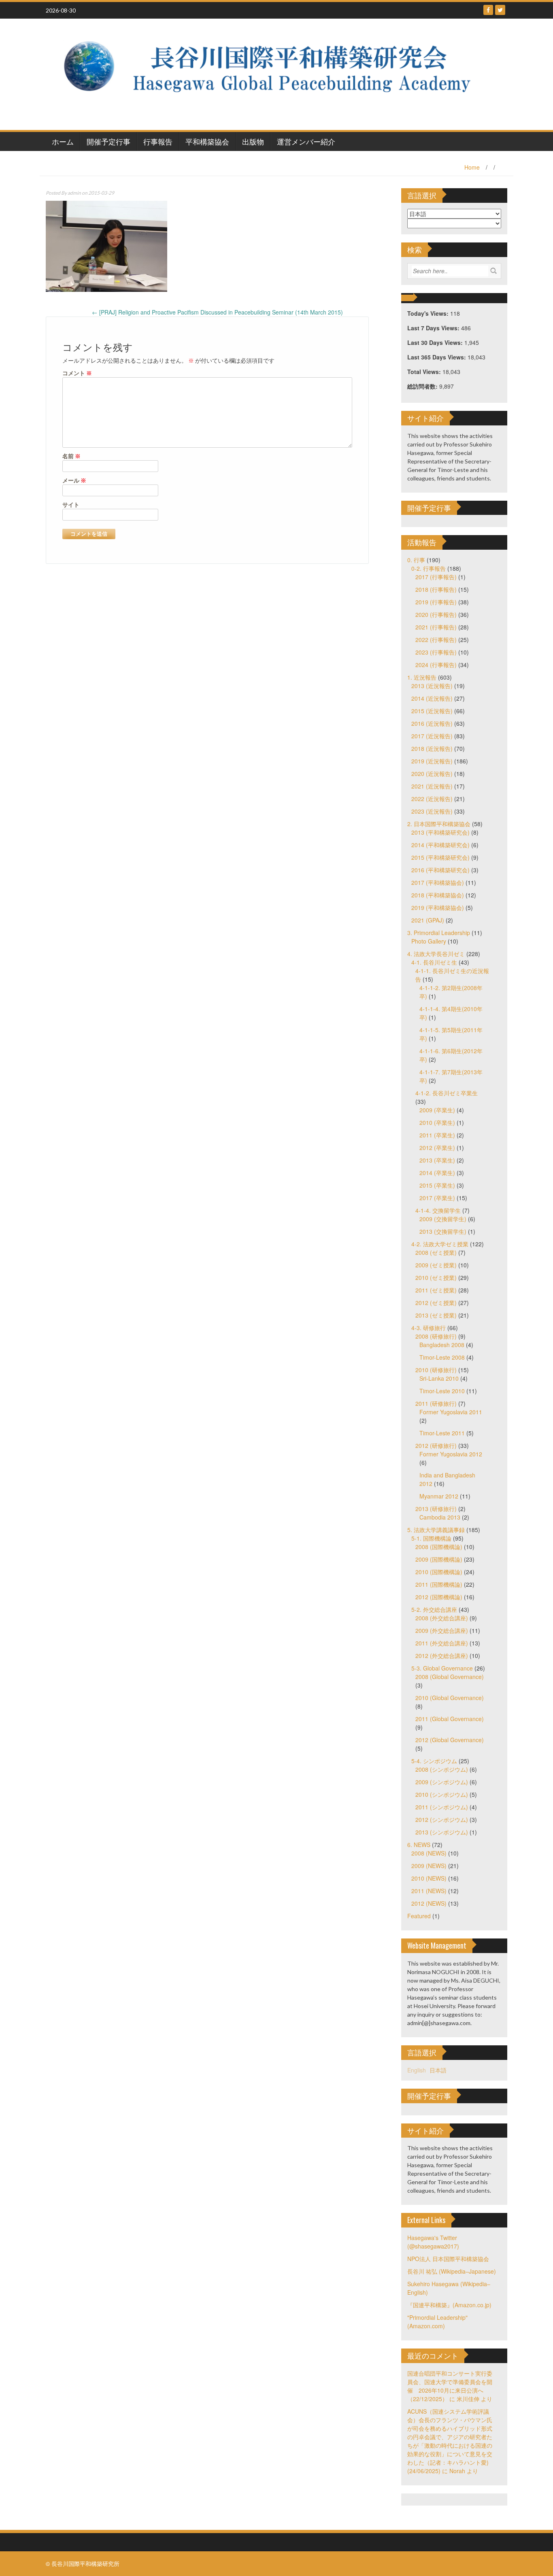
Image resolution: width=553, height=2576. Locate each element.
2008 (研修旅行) (436, 1336)
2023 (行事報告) (436, 652)
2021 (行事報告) (436, 627)
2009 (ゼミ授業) (436, 1265)
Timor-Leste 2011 (442, 1433)
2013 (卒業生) (437, 1160)
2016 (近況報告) (432, 723)
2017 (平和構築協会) (438, 882)
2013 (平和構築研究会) (440, 832)
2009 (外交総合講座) (442, 1630)
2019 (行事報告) (436, 602)
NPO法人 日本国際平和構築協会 (448, 2259)
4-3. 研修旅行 (429, 1328)
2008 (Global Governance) (450, 1677)
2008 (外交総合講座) (442, 1618)
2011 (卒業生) (437, 1135)
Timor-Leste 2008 (442, 1357)
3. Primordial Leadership (439, 933)
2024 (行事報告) (436, 665)
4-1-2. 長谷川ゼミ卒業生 (447, 1093)
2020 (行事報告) (436, 614)
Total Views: (425, 372)
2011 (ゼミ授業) (436, 1290)
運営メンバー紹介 (306, 141)
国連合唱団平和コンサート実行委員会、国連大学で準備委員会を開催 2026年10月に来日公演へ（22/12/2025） (450, 2386)
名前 (71, 456)
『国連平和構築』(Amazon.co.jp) (449, 2305)
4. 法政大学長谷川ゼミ (436, 954)
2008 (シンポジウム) (442, 1769)
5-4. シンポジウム (434, 1761)
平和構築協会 (207, 141)
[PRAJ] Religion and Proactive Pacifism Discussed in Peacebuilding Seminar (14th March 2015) (217, 312)
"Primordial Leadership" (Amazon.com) (437, 2322)
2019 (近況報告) (432, 761)
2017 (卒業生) (437, 1198)
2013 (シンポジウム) (442, 1832)
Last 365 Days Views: (437, 357)
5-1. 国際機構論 (431, 1538)
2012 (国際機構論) (439, 1597)
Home (472, 167)
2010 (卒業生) (437, 1122)
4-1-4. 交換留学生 (438, 1210)
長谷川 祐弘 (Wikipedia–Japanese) (452, 2271)
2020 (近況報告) (432, 774)
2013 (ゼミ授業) (436, 1315)
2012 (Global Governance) (450, 1740)
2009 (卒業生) (437, 1110)
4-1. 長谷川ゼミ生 (434, 962)
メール (74, 480)
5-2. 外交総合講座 (434, 1609)
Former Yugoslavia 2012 (451, 1454)
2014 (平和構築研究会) (440, 845)
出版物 (253, 141)
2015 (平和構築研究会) (440, 857)
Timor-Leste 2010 (442, 1391)
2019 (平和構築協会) (438, 908)
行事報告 (158, 141)
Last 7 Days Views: (434, 328)
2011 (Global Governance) (450, 1719)
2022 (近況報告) (432, 799)
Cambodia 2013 (440, 1517)
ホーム (63, 141)
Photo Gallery (429, 941)
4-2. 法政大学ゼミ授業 (440, 1244)
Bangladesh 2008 (442, 1345)
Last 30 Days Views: (436, 342)
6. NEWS (419, 1845)
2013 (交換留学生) (443, 1231)
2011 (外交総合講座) (442, 1643)
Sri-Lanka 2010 (439, 1378)
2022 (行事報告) (436, 640)
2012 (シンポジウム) (442, 1819)
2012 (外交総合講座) (442, 1656)
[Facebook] (488, 10)
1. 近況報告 (422, 677)
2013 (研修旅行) (436, 1509)
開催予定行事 (108, 141)
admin (74, 193)
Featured (419, 1916)
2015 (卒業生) (437, 1185)
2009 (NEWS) (429, 1866)
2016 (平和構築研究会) (440, 870)
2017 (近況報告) (432, 736)
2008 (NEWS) (429, 1853)
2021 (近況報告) (432, 786)
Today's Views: (429, 313)
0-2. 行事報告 (429, 568)
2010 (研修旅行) (436, 1370)
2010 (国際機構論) (439, 1572)
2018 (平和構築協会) (438, 895)
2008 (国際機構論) (439, 1547)
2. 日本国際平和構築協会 (439, 824)
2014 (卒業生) (437, 1173)
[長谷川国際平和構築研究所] (273, 73)
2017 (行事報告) (436, 577)
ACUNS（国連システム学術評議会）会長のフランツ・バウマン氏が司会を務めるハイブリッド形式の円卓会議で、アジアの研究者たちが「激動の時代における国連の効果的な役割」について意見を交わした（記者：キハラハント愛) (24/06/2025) (450, 2441)
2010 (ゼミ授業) (436, 1277)
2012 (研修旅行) (436, 1445)
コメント (77, 373)
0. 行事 (416, 560)
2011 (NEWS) (429, 1891)
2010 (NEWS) (429, 1878)
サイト (71, 505)
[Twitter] (500, 10)
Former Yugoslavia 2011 (451, 1412)
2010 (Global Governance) (450, 1698)
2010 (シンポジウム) (442, 1794)
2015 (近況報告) (432, 711)
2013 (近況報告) (432, 686)
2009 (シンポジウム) (442, 1782)
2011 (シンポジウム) (442, 1807)
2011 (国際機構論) (439, 1584)
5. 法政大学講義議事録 (436, 1530)
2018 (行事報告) (436, 589)
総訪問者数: (423, 386)
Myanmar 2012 (439, 1496)
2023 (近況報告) (432, 811)
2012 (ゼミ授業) (436, 1303)
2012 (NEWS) (429, 1903)
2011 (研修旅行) (436, 1403)
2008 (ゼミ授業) (436, 1252)
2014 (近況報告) (432, 698)
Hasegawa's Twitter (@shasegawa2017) (433, 2242)
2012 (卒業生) (437, 1148)
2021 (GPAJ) (428, 920)
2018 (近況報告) (432, 748)
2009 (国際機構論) (439, 1559)
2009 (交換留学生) (443, 1219)
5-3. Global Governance (442, 1668)
